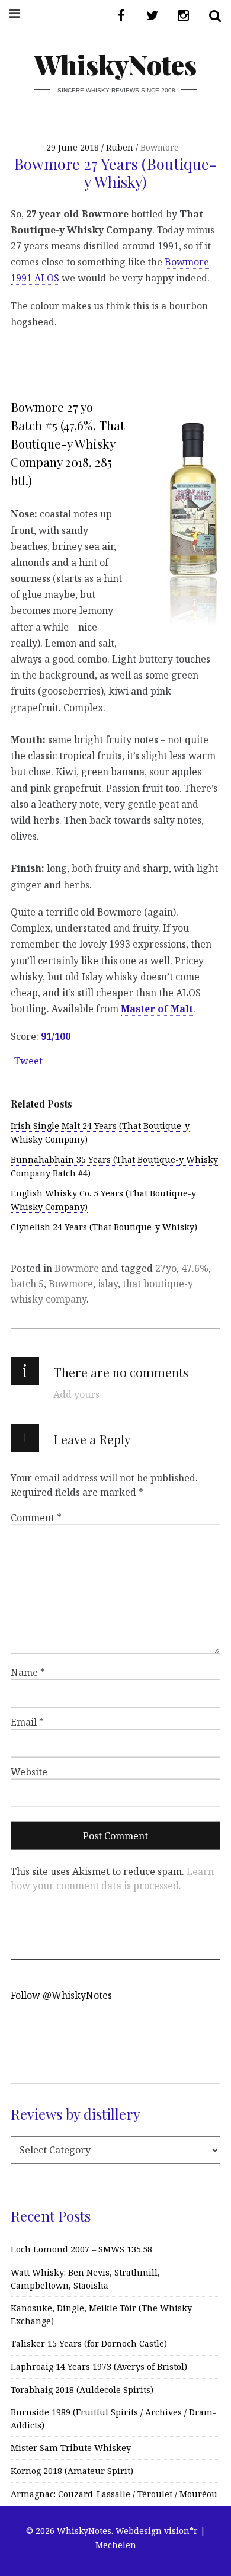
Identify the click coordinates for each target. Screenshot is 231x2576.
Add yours (76, 1394)
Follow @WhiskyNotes (61, 1995)
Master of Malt (157, 1009)
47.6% (195, 1268)
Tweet (28, 1061)
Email (27, 1722)
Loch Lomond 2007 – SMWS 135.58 (81, 2249)
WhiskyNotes (115, 64)
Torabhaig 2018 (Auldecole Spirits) (82, 2390)
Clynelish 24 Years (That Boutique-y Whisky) (104, 1227)
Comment (36, 1518)
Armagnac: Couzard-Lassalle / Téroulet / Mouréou (114, 2494)
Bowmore (160, 147)
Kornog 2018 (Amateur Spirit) (72, 2471)
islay (108, 1284)
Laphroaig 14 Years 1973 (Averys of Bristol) (99, 2367)
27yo (166, 1268)
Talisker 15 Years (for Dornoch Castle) (89, 2343)
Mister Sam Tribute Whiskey (71, 2448)
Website (29, 1772)
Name (28, 1672)
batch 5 (27, 1284)
